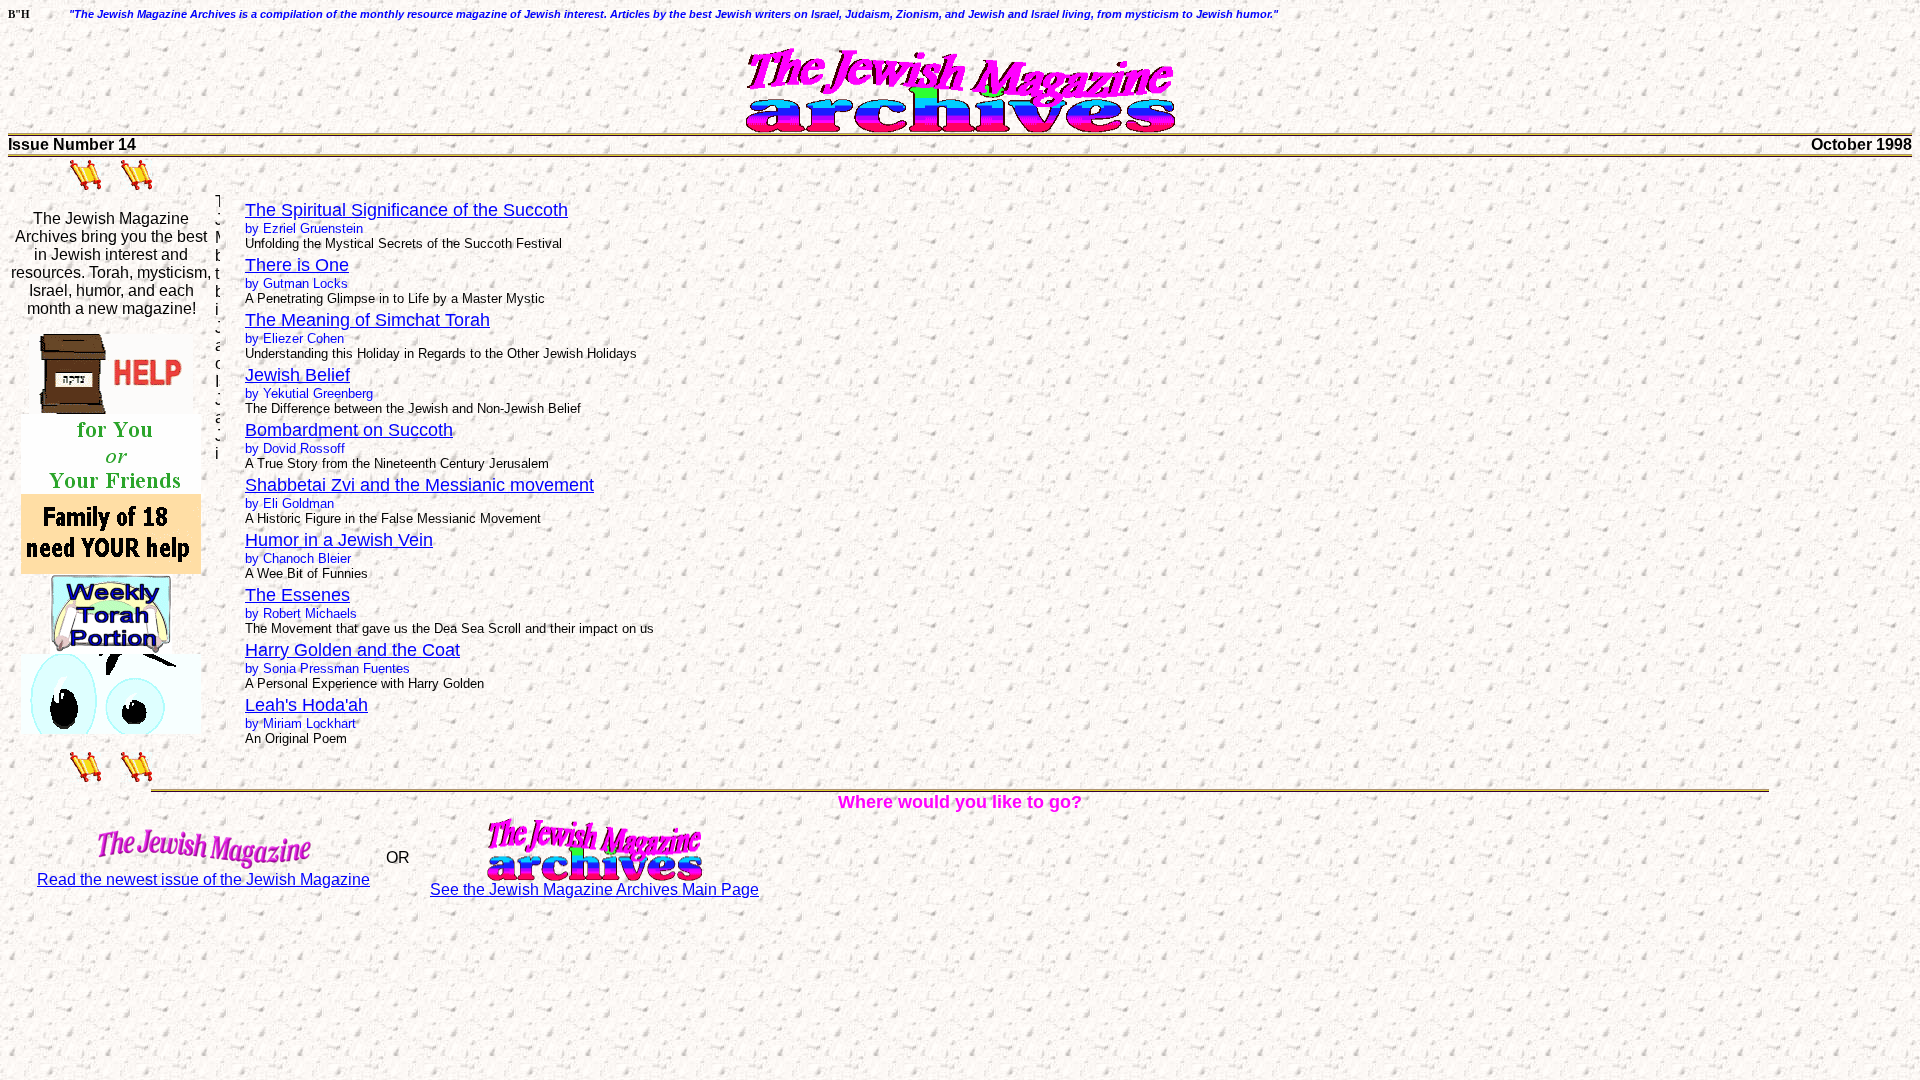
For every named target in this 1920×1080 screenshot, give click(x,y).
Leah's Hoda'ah (306, 705)
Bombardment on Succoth (349, 430)
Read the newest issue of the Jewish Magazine (203, 879)
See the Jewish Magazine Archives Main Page (594, 889)
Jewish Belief (297, 375)
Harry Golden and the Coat (352, 650)
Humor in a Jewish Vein (339, 540)
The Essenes (297, 595)
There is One (297, 265)
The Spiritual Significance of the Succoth (406, 210)
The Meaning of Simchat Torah (367, 320)
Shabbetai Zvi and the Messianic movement (419, 485)
